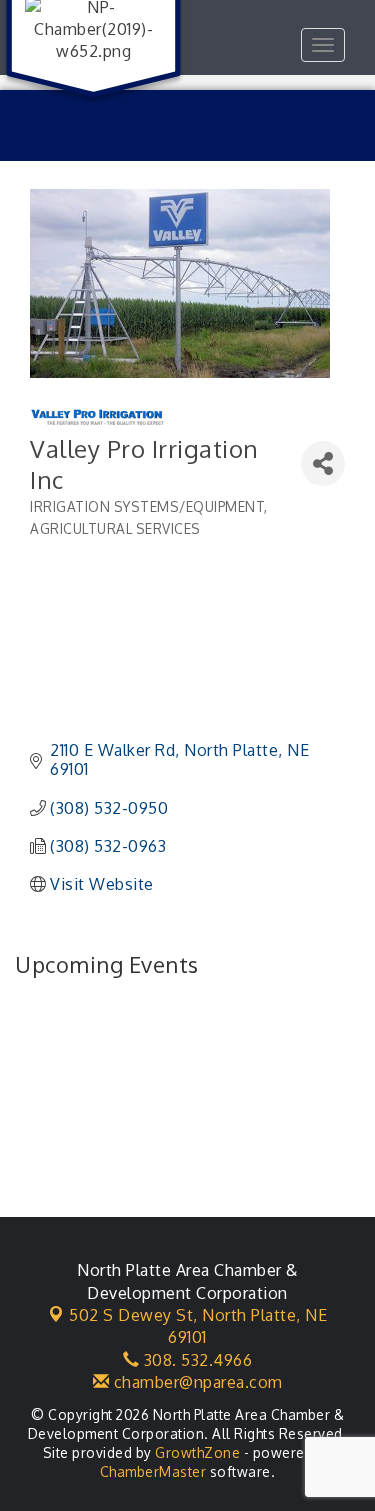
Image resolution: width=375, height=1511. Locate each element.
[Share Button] (323, 463)
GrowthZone (197, 1452)
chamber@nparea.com (196, 1382)
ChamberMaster (153, 1471)
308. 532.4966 (195, 1360)
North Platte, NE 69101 (198, 1326)
